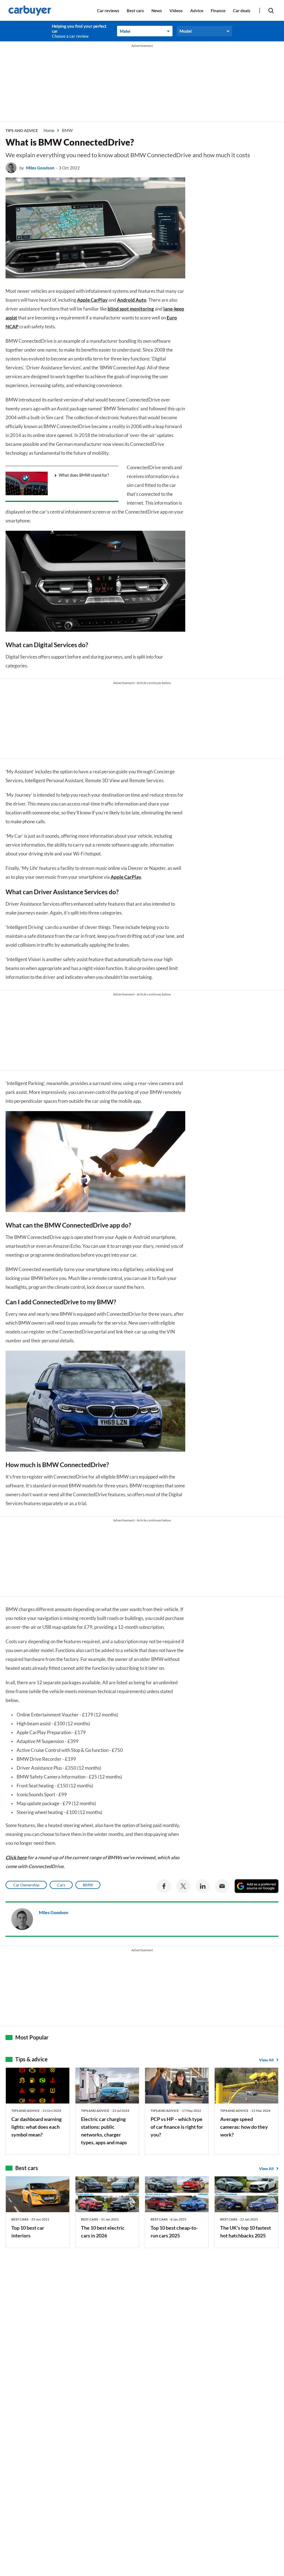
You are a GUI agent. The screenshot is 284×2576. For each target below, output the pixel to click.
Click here (16, 1857)
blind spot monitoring (131, 309)
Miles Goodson (40, 168)
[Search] (271, 10)
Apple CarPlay (92, 300)
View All (266, 2060)
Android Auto (132, 300)
